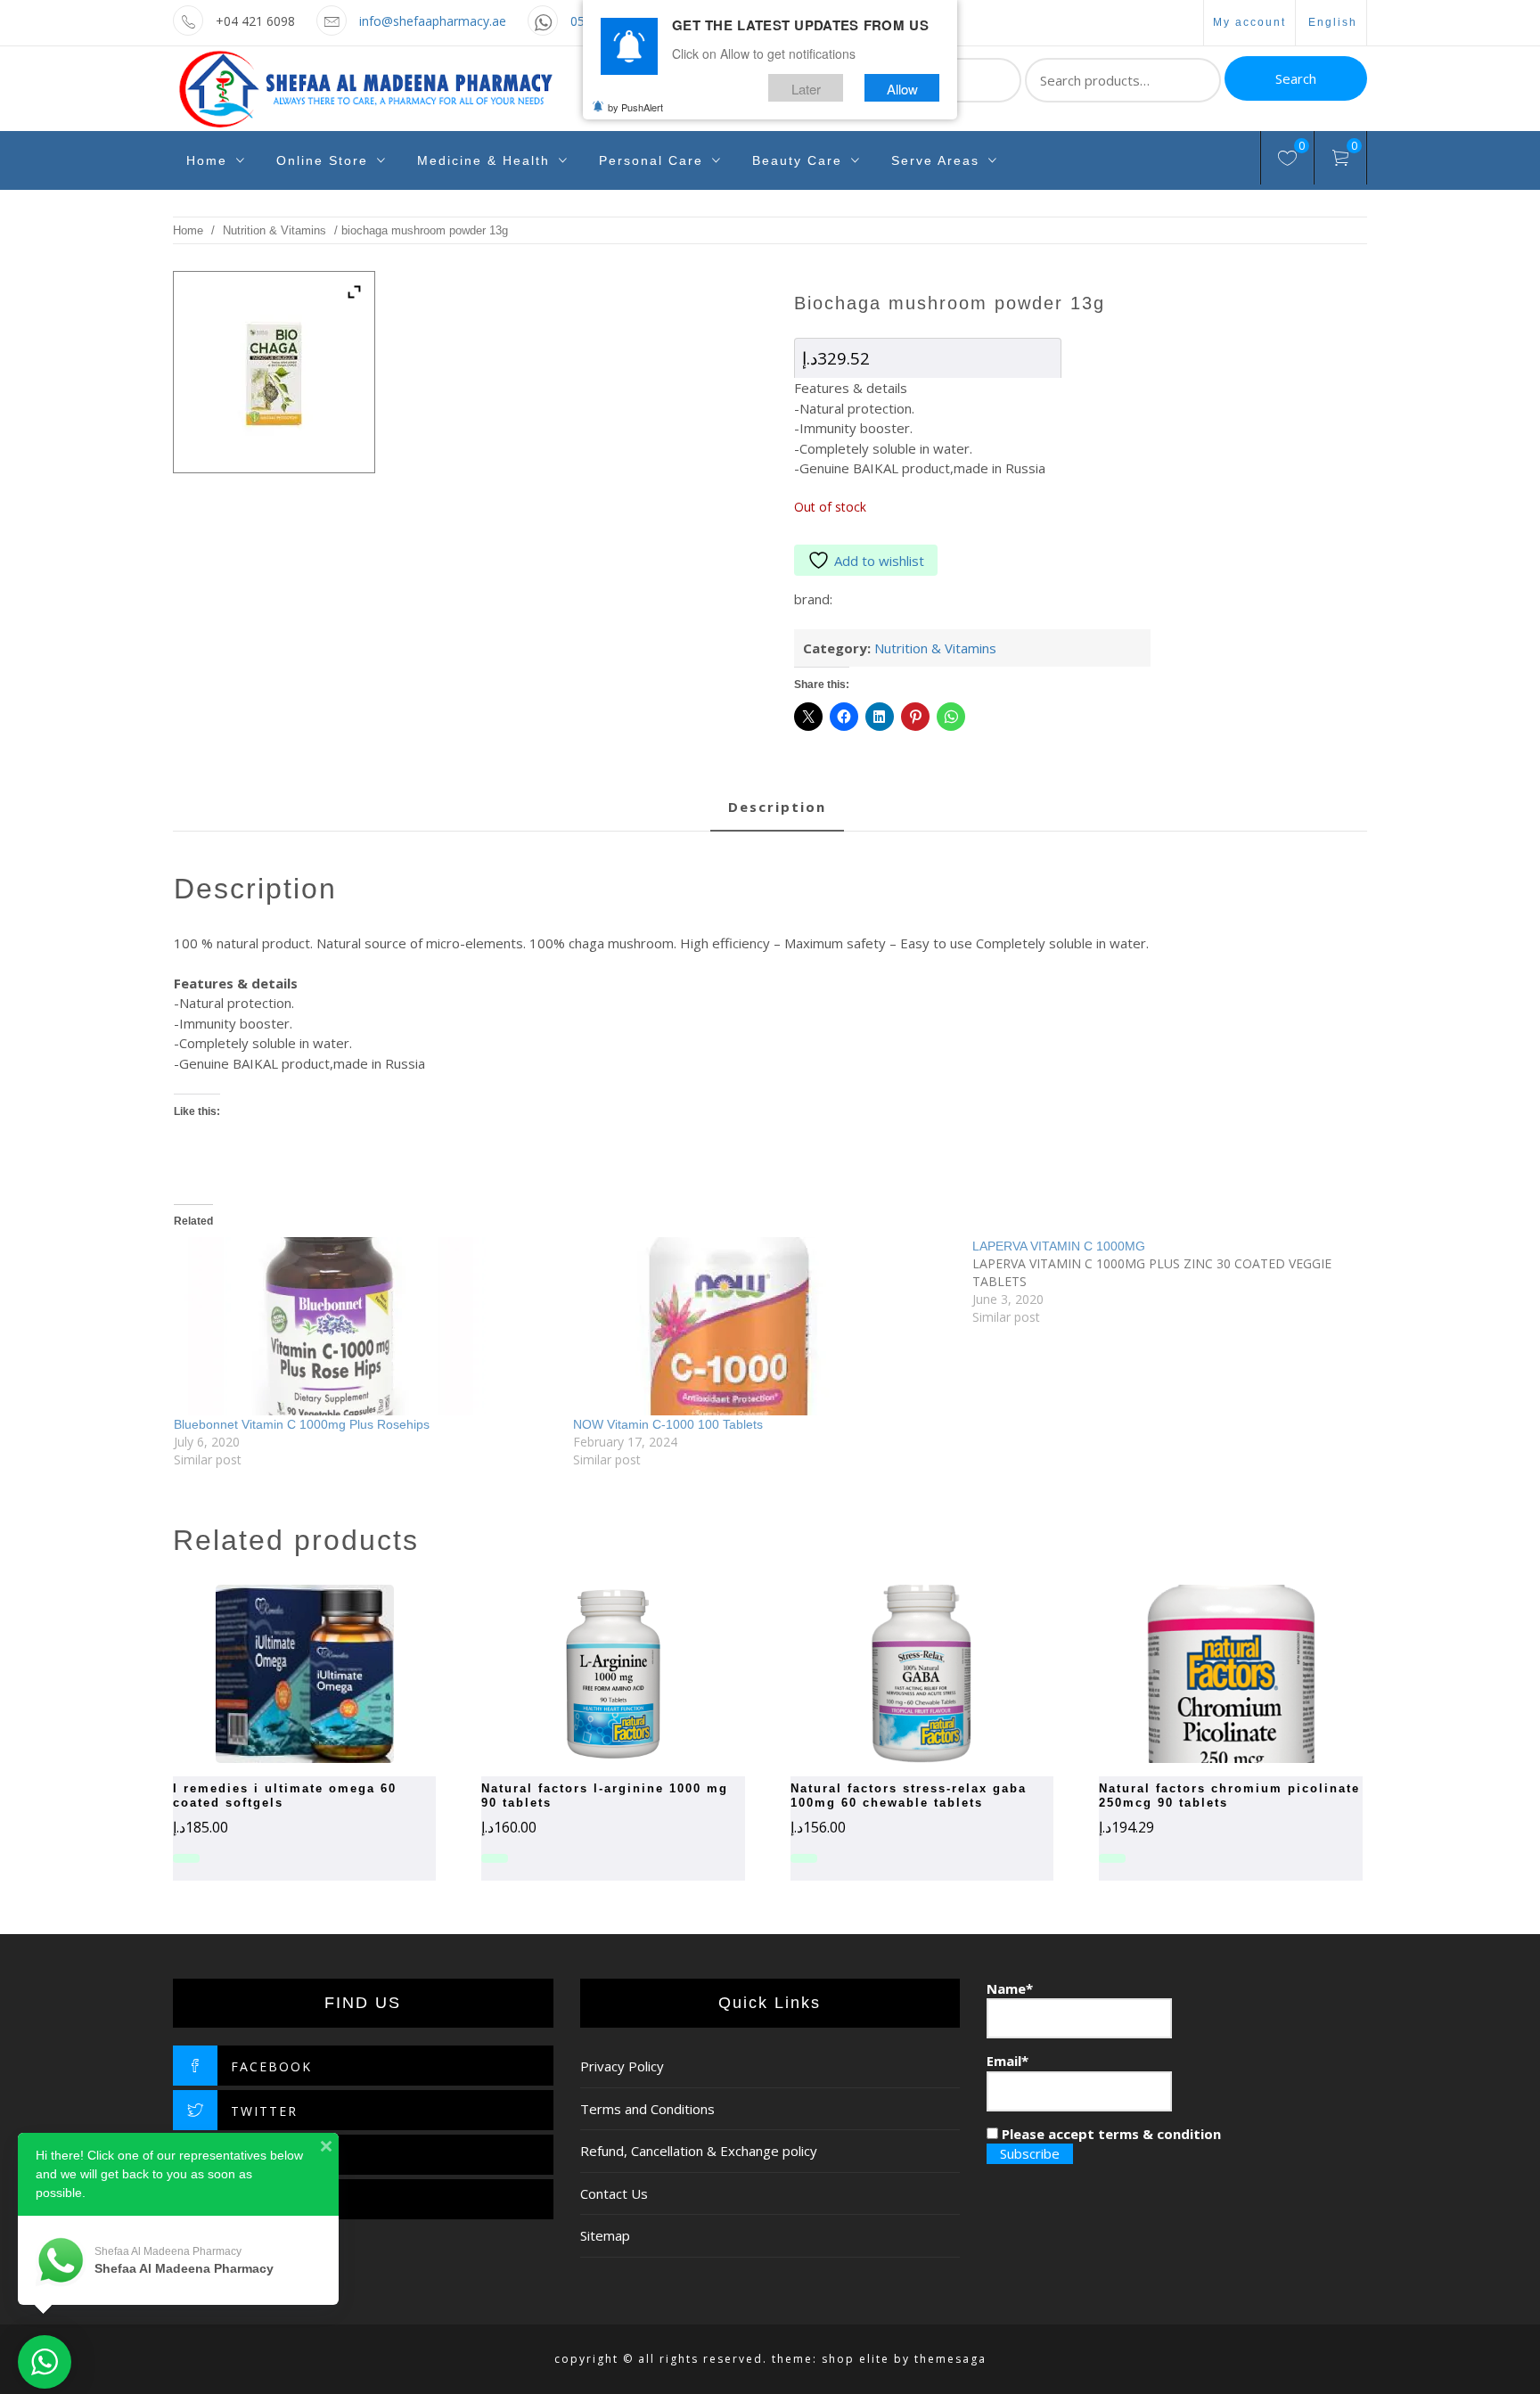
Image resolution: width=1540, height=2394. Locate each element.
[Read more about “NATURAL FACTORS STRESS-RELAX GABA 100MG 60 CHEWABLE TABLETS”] (890, 1674)
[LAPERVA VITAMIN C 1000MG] (1172, 1282)
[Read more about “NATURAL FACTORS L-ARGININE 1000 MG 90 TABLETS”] (582, 1674)
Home (207, 160)
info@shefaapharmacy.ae (433, 21)
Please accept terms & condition (1110, 2134)
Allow (902, 88)
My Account (1249, 22)
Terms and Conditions (647, 2109)
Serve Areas (935, 160)
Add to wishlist (879, 561)
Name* (1010, 1988)
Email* (1008, 2061)
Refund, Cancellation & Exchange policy (699, 2151)
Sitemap (605, 2235)
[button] (1200, 1674)
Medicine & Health (483, 160)
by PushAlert (635, 107)
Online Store (322, 160)
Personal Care (651, 160)
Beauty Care (797, 160)
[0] (1287, 160)
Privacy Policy (622, 2066)
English (1333, 22)
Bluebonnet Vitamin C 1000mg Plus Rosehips (302, 1424)
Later (806, 88)
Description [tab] (777, 807)
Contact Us (614, 2193)
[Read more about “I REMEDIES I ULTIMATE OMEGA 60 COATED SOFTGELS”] (274, 1674)
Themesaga (950, 2359)
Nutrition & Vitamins (274, 230)
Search (1296, 78)
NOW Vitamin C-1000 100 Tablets (668, 1424)
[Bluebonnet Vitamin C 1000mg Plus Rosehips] (365, 1326)
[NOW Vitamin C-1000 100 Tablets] (764, 1326)
